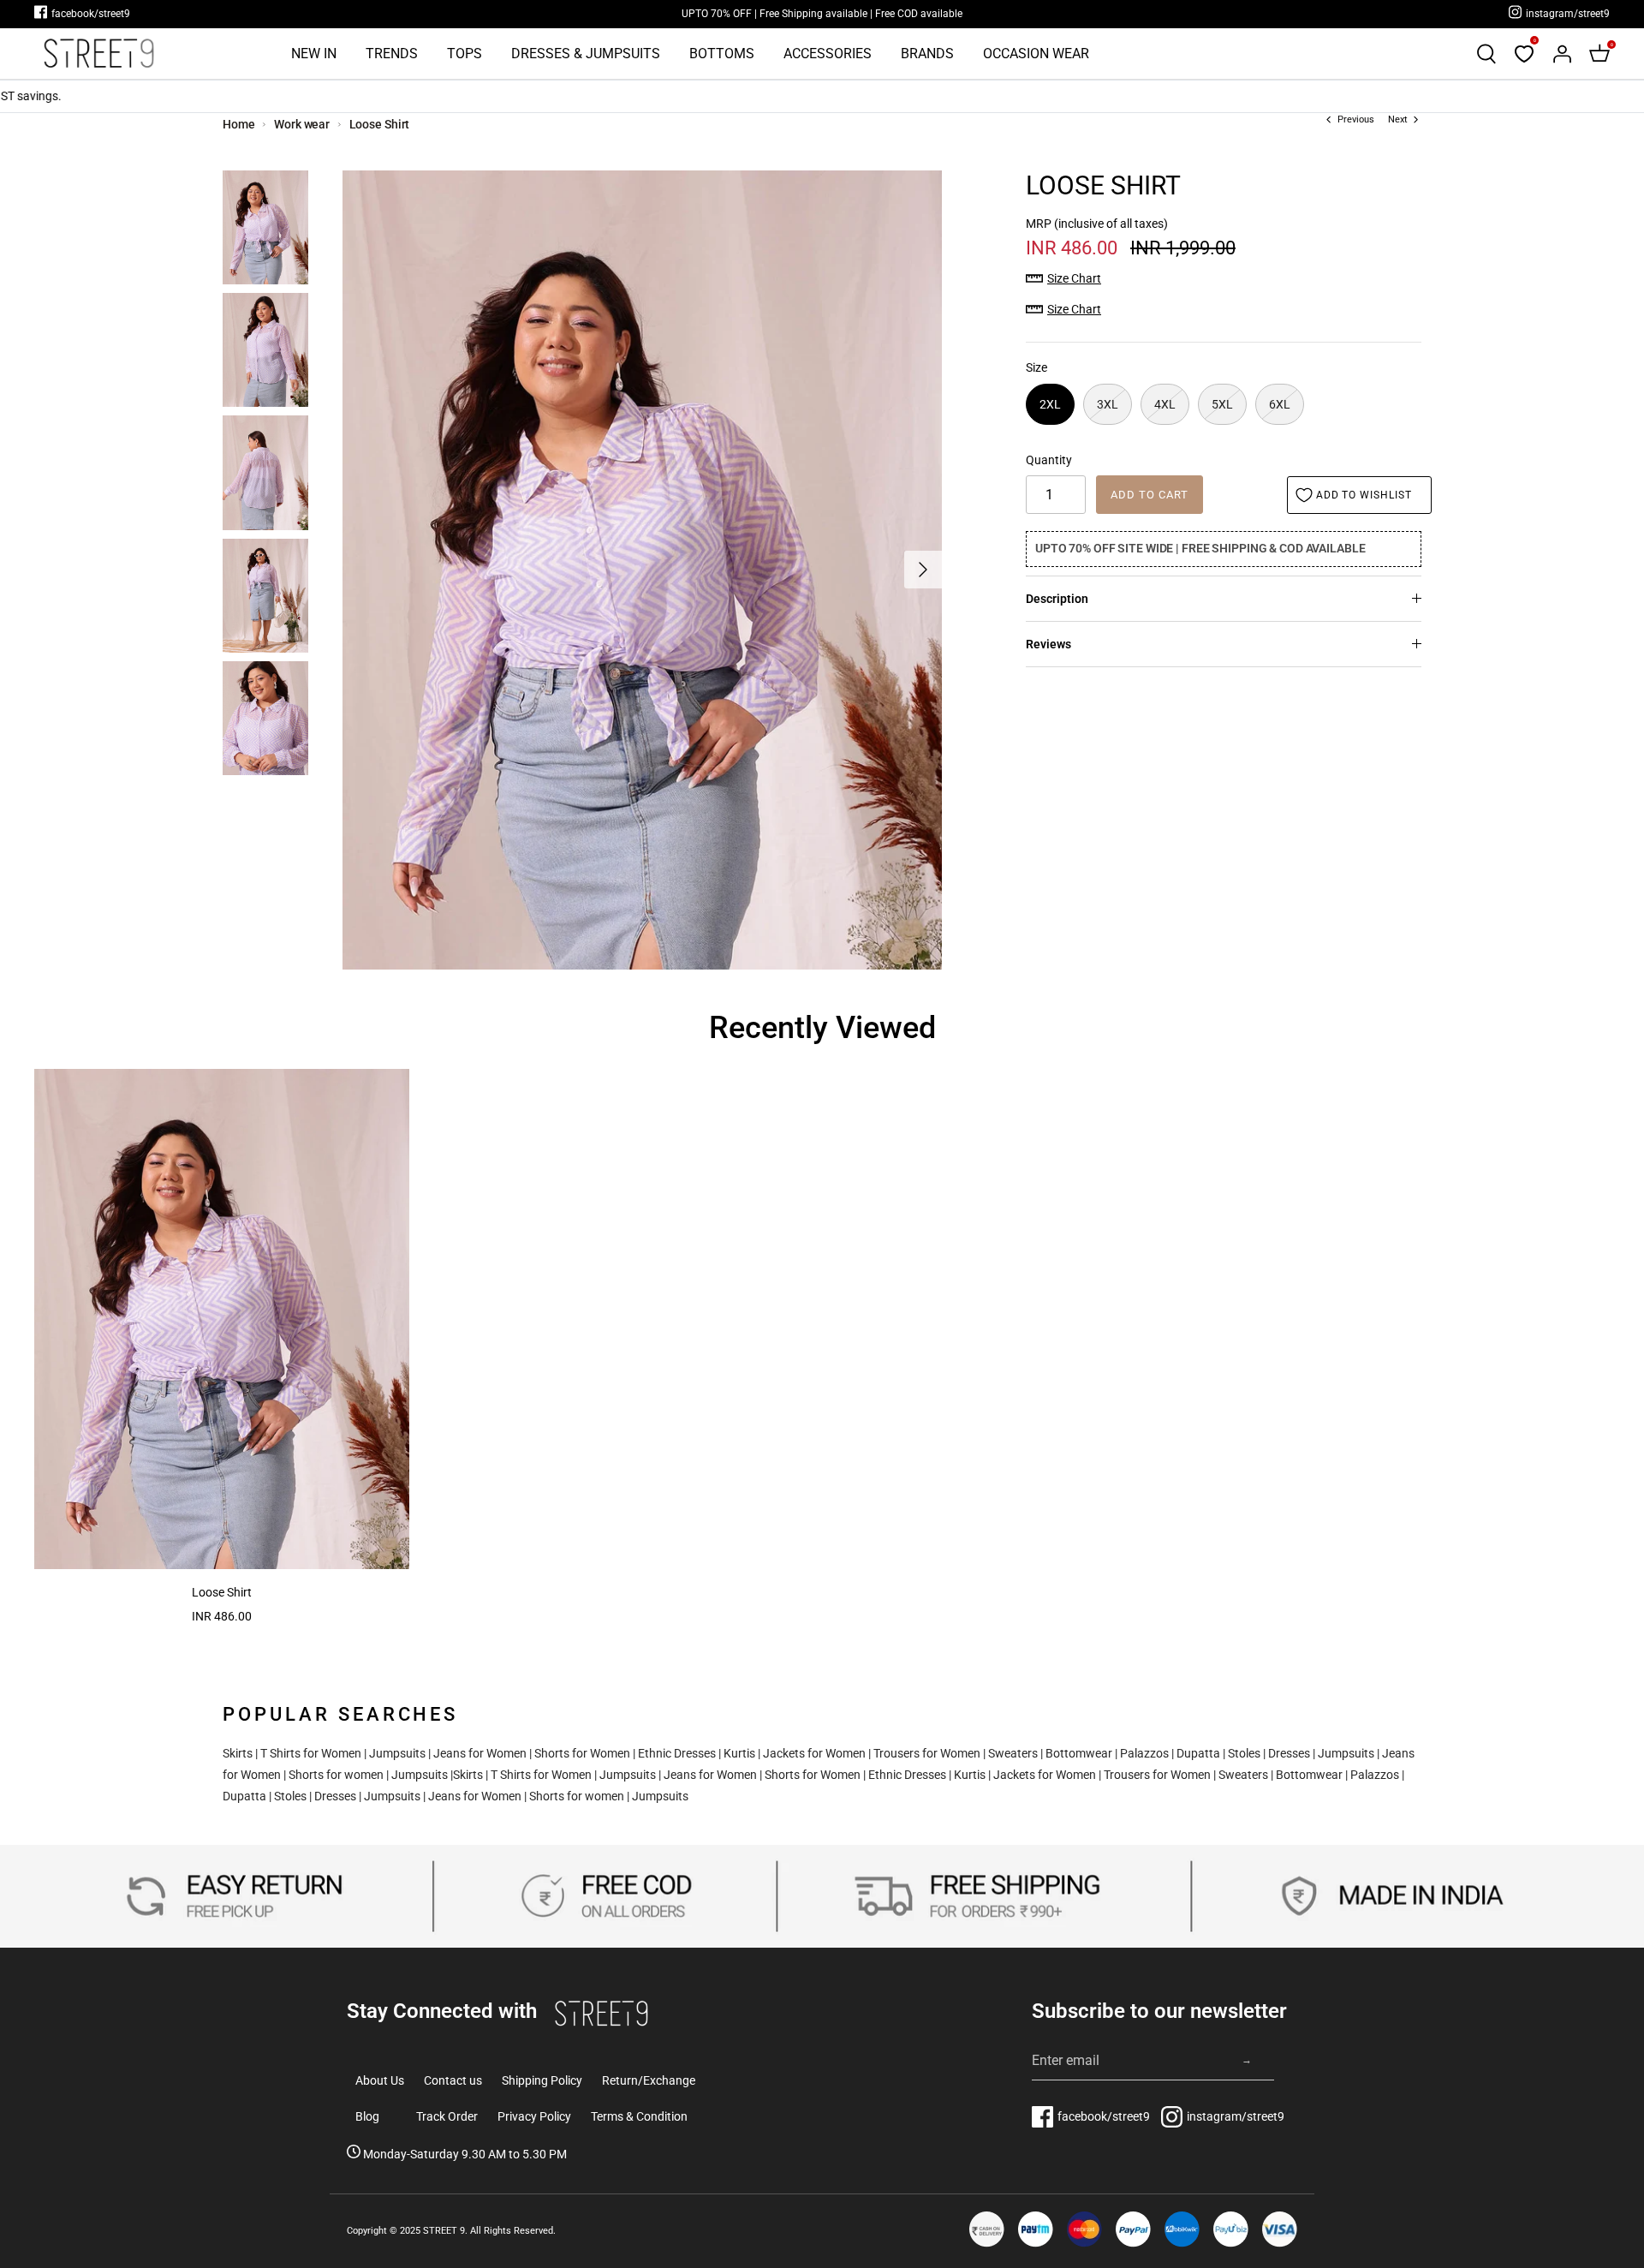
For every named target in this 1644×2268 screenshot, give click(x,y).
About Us (380, 2080)
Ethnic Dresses (677, 1753)
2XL (1050, 404)
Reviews (1048, 644)
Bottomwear (1079, 1753)
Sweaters (1013, 1753)
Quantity (1049, 460)
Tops (465, 54)
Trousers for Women (927, 1753)
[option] (642, 570)
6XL (1280, 404)
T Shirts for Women (311, 1753)
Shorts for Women (582, 1753)
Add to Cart (1150, 495)
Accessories (828, 54)
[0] (1524, 54)
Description (1057, 599)
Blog (367, 2116)
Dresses (1289, 1753)
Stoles (1244, 1753)
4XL (1165, 404)
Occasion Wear (1036, 54)
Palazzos (1144, 1753)
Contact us (453, 2080)
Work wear (302, 124)
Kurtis (739, 1753)
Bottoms (722, 54)
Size (1036, 367)
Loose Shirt (380, 124)
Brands (927, 54)
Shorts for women (336, 1775)
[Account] (1562, 54)
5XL (1222, 404)
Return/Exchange (649, 2080)
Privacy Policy (534, 2116)
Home (239, 124)
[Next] (923, 570)
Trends (392, 54)
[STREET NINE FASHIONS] (98, 54)
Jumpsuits (397, 1753)
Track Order (447, 2116)
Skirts (238, 1753)
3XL (1108, 404)
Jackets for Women (814, 1753)
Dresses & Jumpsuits (586, 54)
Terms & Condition (639, 2116)
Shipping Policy (542, 2080)
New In (314, 54)
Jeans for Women (480, 1753)
